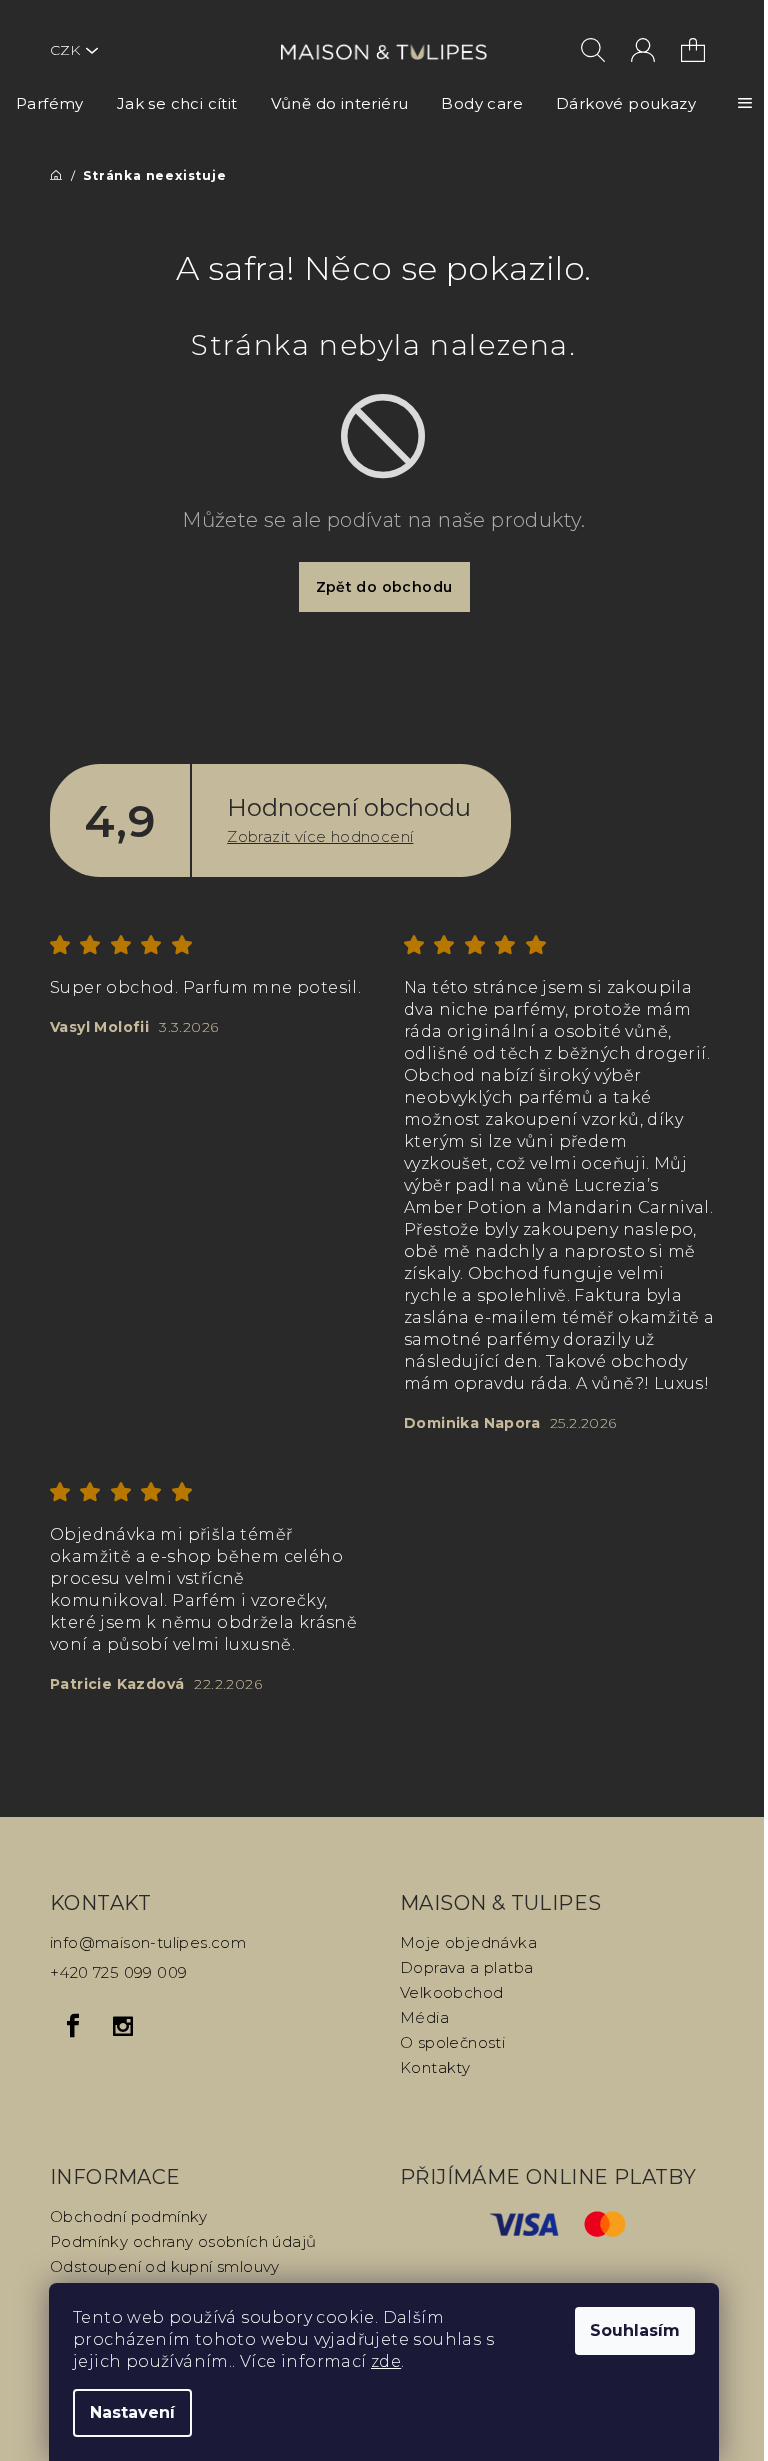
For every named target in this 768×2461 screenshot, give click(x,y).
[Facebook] (73, 2026)
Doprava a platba (466, 1967)
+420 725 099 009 (118, 1972)
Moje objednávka (468, 1942)
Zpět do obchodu (384, 587)
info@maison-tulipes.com (148, 1942)
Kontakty (435, 2067)
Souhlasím (635, 2330)
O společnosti (452, 2042)
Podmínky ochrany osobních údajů (183, 2241)
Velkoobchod (451, 1992)
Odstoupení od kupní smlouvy (165, 2266)
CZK (65, 50)
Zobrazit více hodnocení (320, 836)
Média (424, 2017)
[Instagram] (123, 2026)
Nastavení (132, 2412)
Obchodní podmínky (129, 2216)
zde (386, 2361)
